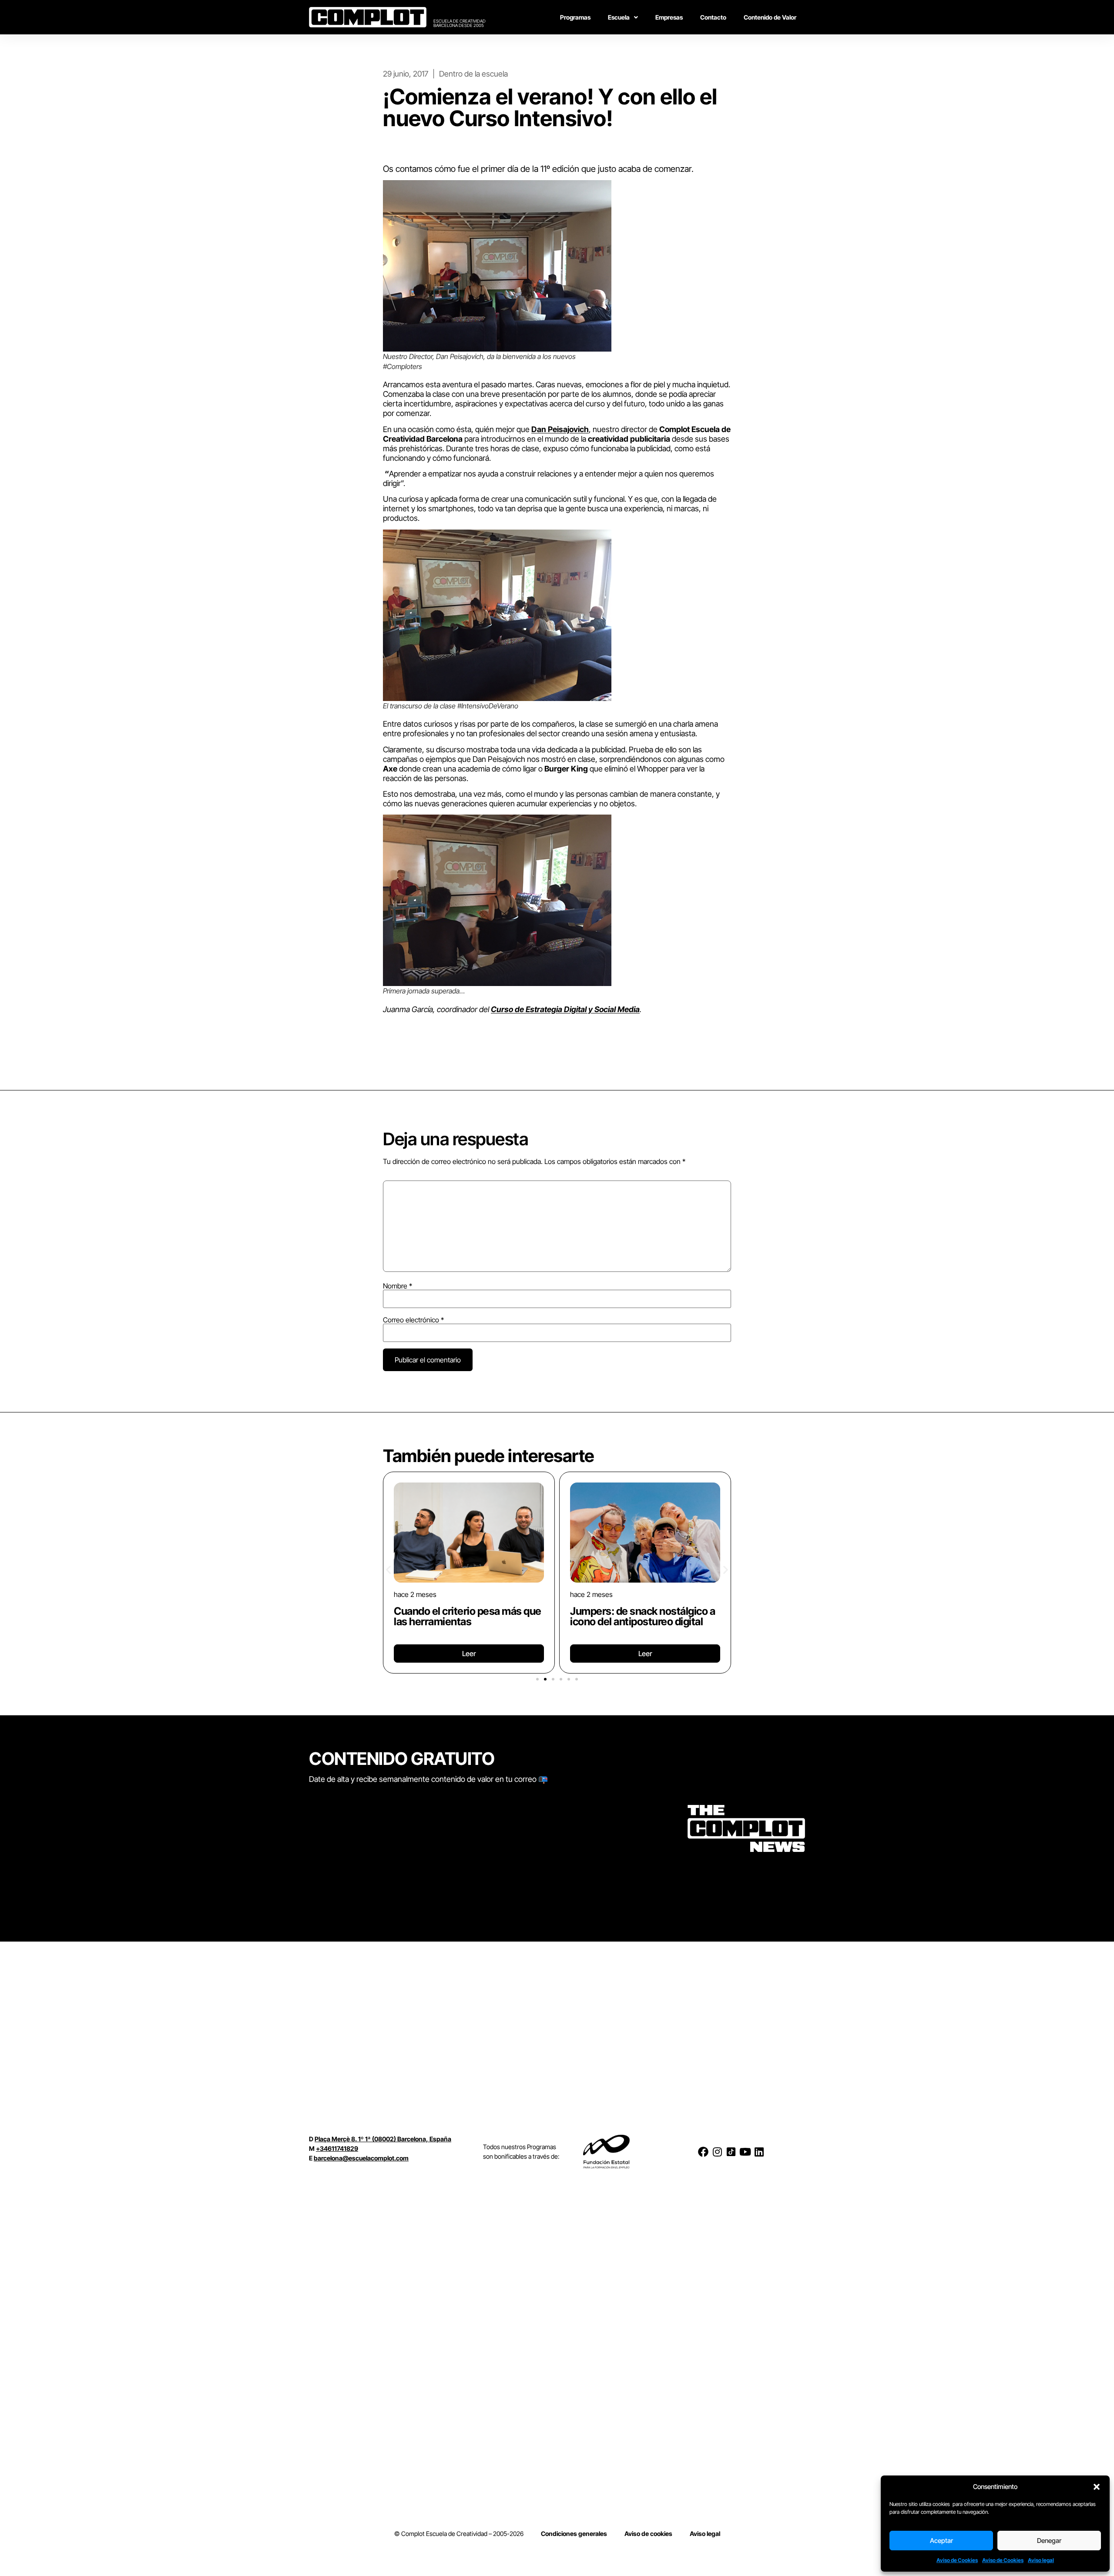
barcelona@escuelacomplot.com (361, 2158)
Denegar (1049, 2541)
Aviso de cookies (648, 2534)
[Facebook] (703, 2152)
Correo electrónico (413, 1320)
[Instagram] (717, 2152)
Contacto (713, 17)
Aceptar (941, 2541)
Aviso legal (1041, 2560)
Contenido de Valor (770, 17)
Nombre (398, 1286)
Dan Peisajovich (560, 429)
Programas (575, 17)
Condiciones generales (574, 2534)
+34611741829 (337, 2148)
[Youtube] (745, 2152)
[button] (1097, 2487)
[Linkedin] (759, 2152)
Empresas (669, 17)
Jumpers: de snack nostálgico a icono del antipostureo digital (643, 1616)
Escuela (619, 17)
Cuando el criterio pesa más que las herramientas (468, 1616)
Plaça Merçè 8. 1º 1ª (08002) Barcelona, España (383, 2139)
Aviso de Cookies (957, 2560)
